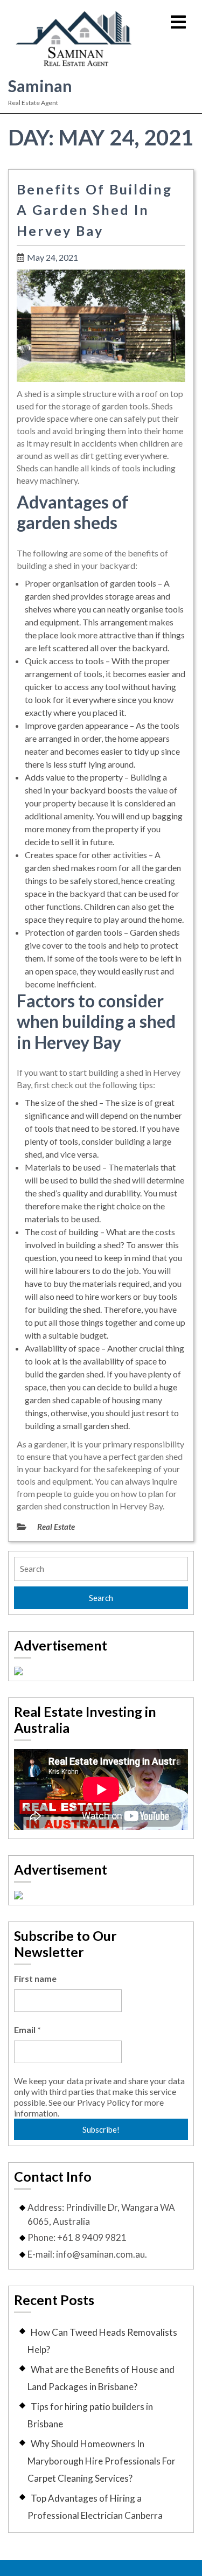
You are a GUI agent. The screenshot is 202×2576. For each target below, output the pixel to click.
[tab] (178, 23)
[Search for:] (101, 1569)
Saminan (40, 86)
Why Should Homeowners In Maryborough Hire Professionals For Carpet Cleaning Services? (102, 2461)
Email (27, 2030)
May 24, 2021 (53, 257)
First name (35, 1978)
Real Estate (56, 1527)
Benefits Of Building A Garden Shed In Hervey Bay (95, 210)
